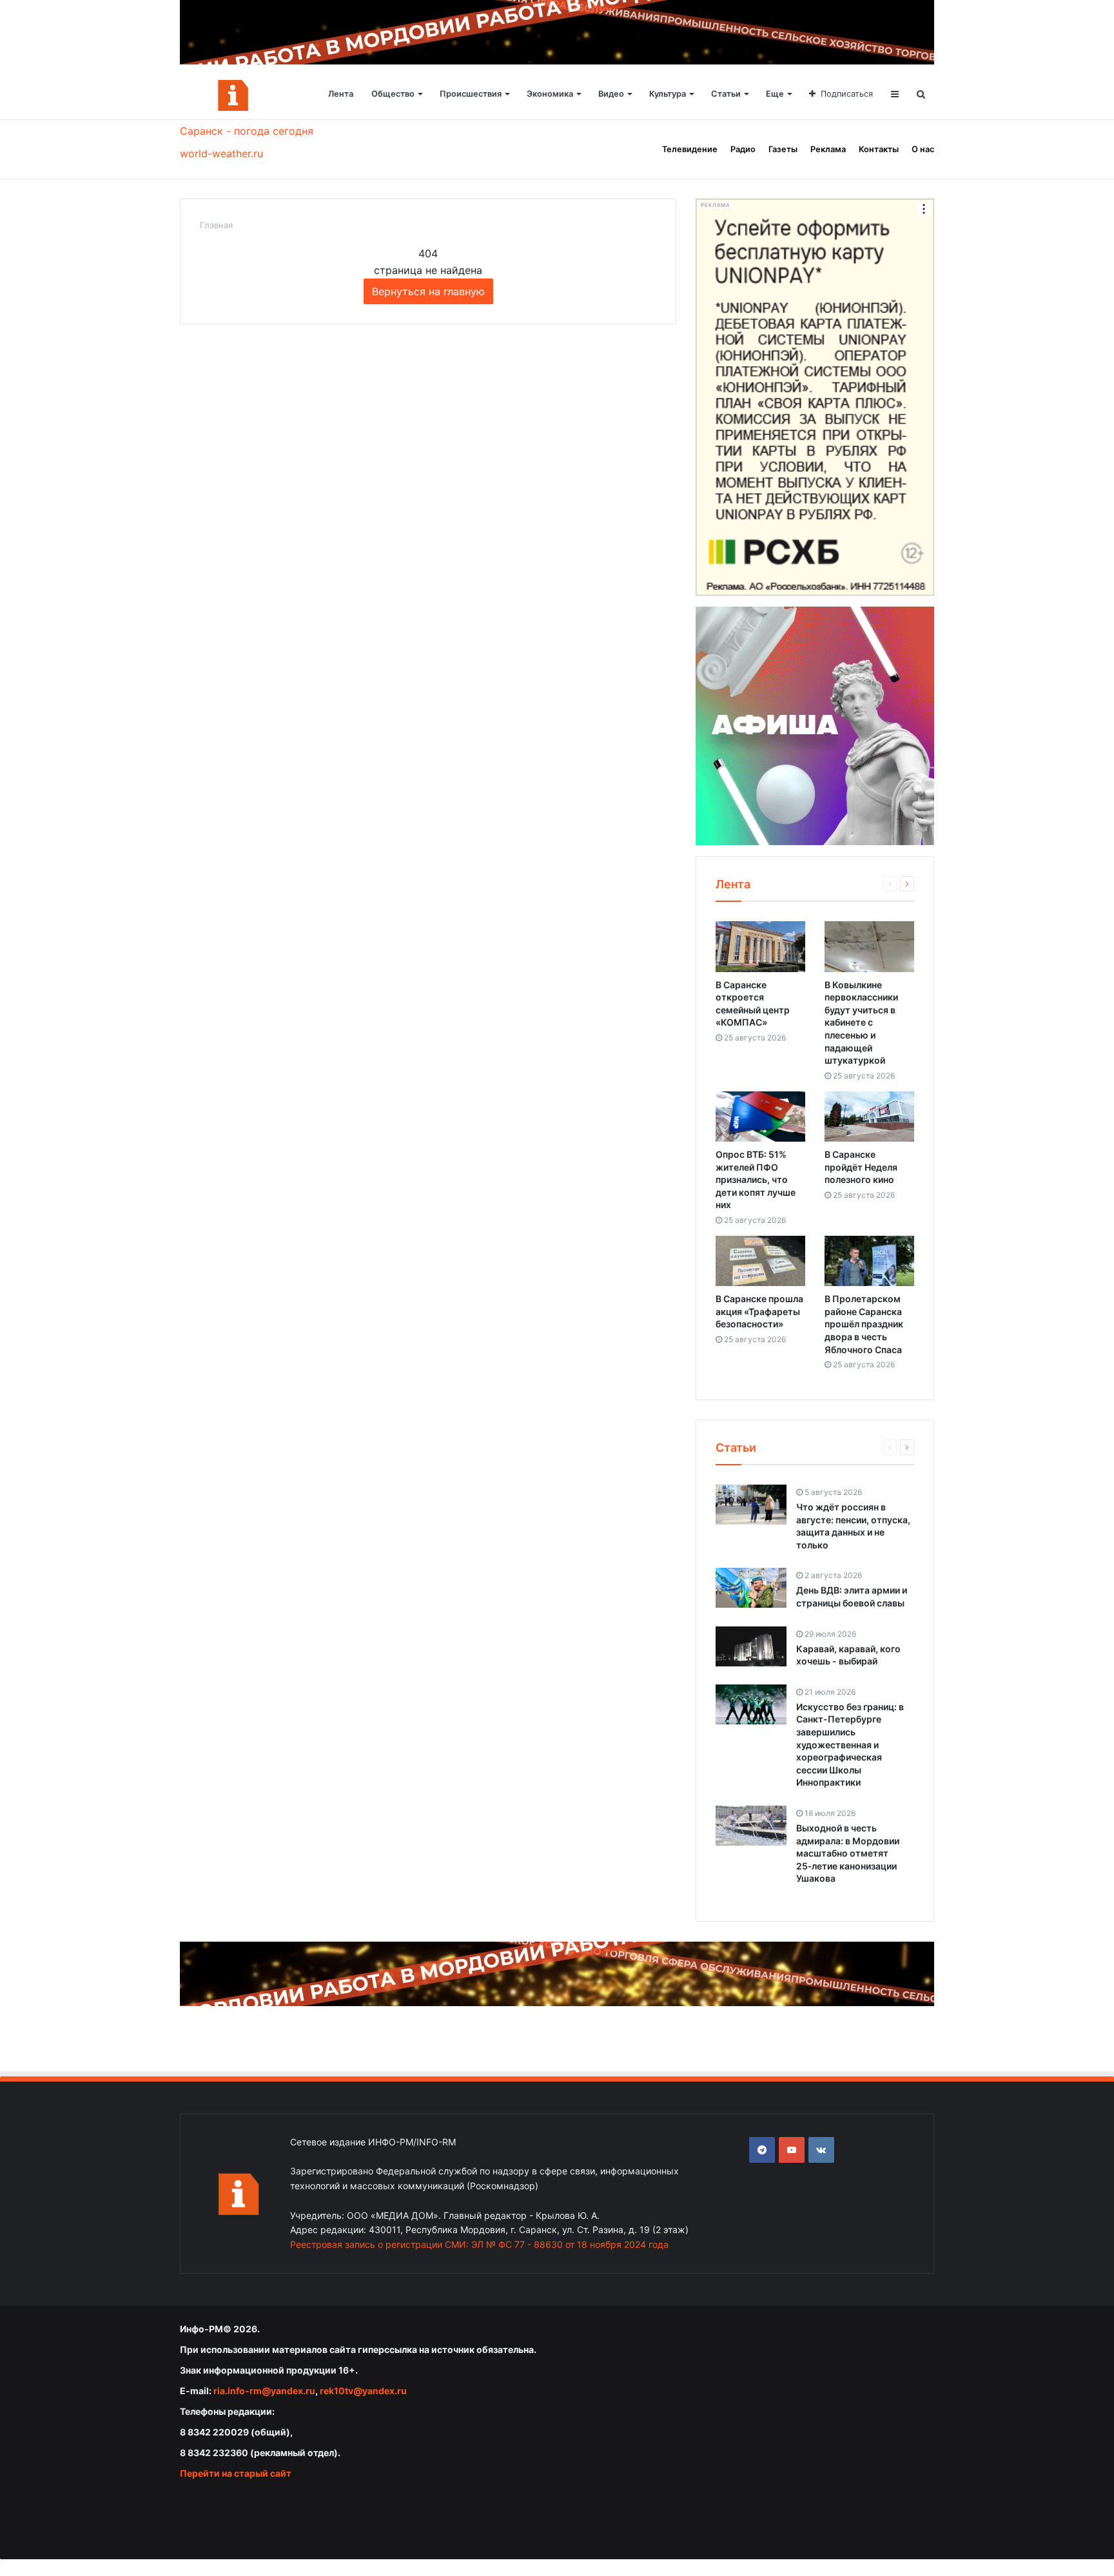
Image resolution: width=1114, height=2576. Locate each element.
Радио (743, 149)
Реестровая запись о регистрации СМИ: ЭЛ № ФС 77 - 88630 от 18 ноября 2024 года (479, 2244)
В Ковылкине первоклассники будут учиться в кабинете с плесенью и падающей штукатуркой (861, 1023)
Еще (775, 94)
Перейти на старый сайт (236, 2473)
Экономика (550, 94)
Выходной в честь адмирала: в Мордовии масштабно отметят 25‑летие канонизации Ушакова (848, 1853)
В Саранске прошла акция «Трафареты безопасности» (759, 1311)
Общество (393, 94)
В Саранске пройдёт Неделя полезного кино (861, 1167)
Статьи (726, 94)
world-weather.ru (221, 153)
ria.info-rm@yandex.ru (264, 2391)
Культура (668, 94)
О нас (923, 149)
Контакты (879, 149)
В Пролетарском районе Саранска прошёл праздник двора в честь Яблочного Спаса (864, 1324)
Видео (611, 94)
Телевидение (690, 149)
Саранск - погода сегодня (247, 131)
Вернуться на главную (428, 291)
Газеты (783, 149)
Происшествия (471, 94)
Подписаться (847, 94)
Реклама (828, 149)
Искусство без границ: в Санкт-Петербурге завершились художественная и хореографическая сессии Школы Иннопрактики (850, 1745)
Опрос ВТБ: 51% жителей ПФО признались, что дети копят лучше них (756, 1179)
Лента (341, 94)
